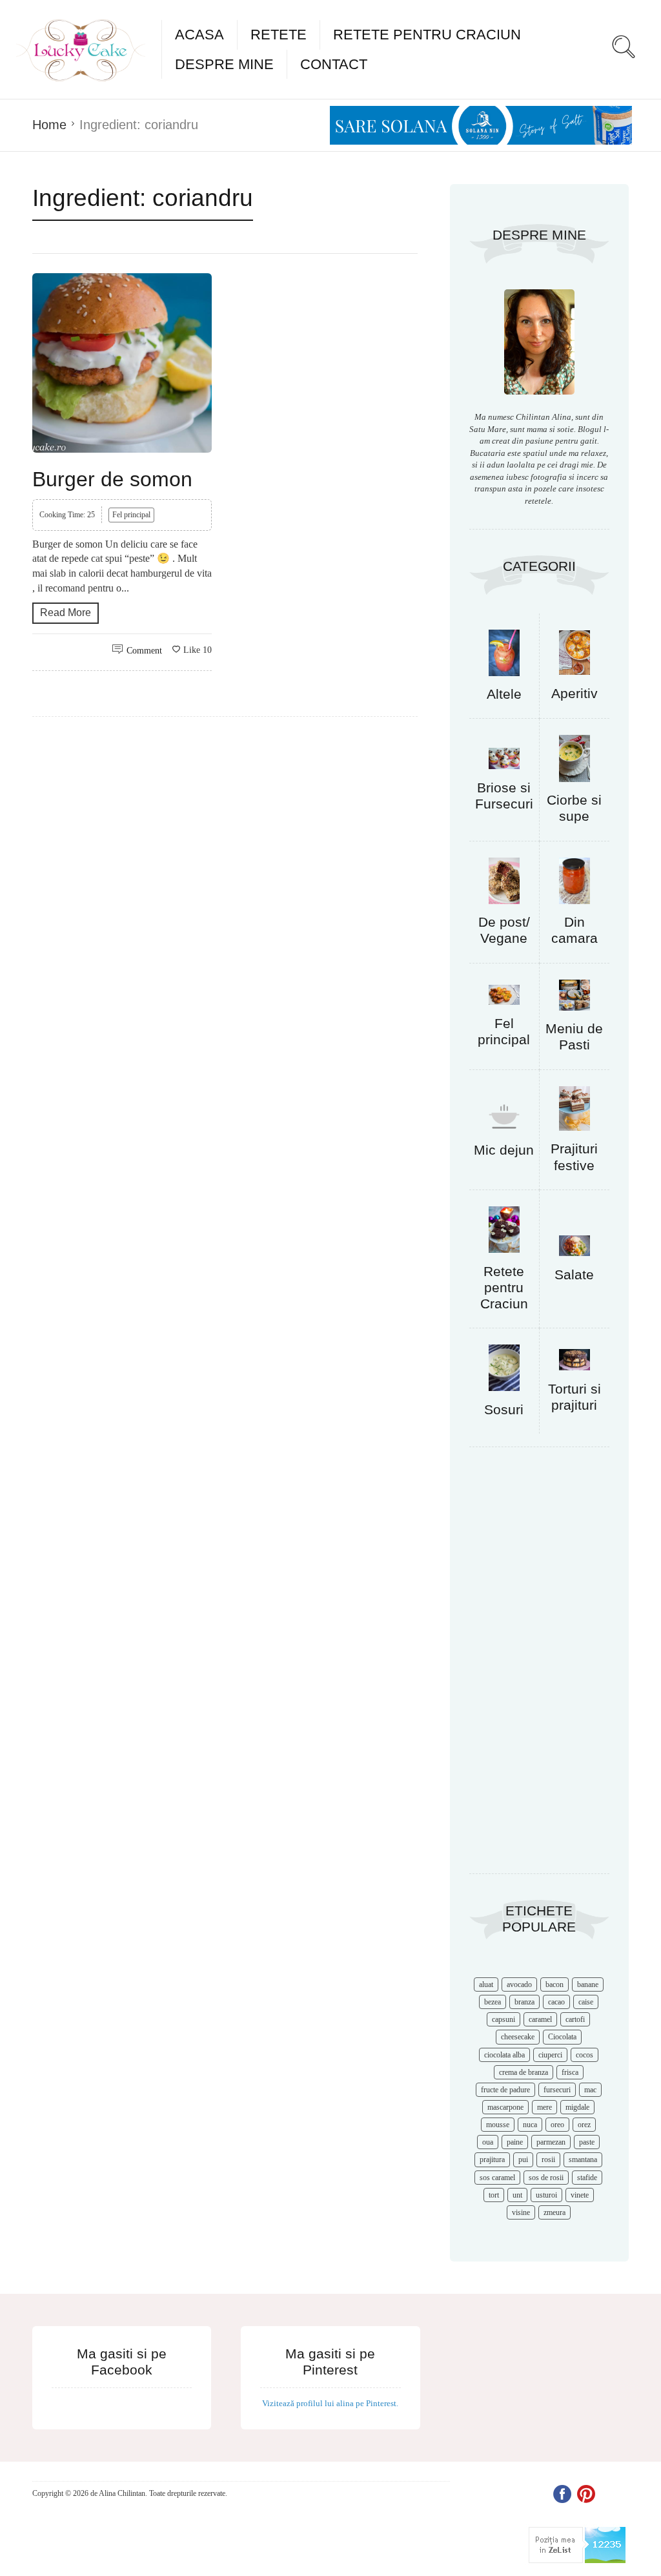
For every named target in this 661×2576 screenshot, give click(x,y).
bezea (493, 2002)
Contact (334, 64)
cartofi (575, 2019)
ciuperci (550, 2055)
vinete (580, 2195)
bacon (554, 1984)
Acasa (199, 35)
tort (494, 2195)
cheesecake (518, 2037)
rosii (548, 2159)
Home (49, 125)
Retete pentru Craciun (427, 35)
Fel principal (131, 515)
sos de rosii (546, 2178)
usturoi (546, 2195)
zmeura (554, 2212)
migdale (577, 2107)
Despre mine (224, 64)
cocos (585, 2055)
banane (588, 1984)
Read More (66, 613)
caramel (540, 2019)
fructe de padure (505, 2090)
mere (544, 2107)
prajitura (492, 2159)
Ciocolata (562, 2037)
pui (523, 2159)
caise (586, 2002)
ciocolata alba (504, 2055)
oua (488, 2142)
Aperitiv (575, 693)
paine (515, 2142)
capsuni (503, 2019)
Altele (504, 694)
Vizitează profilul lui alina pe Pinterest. (330, 2403)
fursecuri (557, 2090)
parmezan (551, 2142)
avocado (519, 1984)
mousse (498, 2125)
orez (584, 2125)
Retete (279, 35)
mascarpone (505, 2107)
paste (587, 2142)
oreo (557, 2125)
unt (517, 2195)
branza (524, 2002)
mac (590, 2090)
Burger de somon (112, 479)
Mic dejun (504, 1150)
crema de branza (524, 2072)
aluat (486, 1984)
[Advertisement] (539, 1667)
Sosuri (504, 1409)
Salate (574, 1274)
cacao (556, 2002)
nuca (530, 2125)
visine (521, 2212)
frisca (570, 2072)
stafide (587, 2178)
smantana (583, 2159)
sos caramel (497, 2178)
